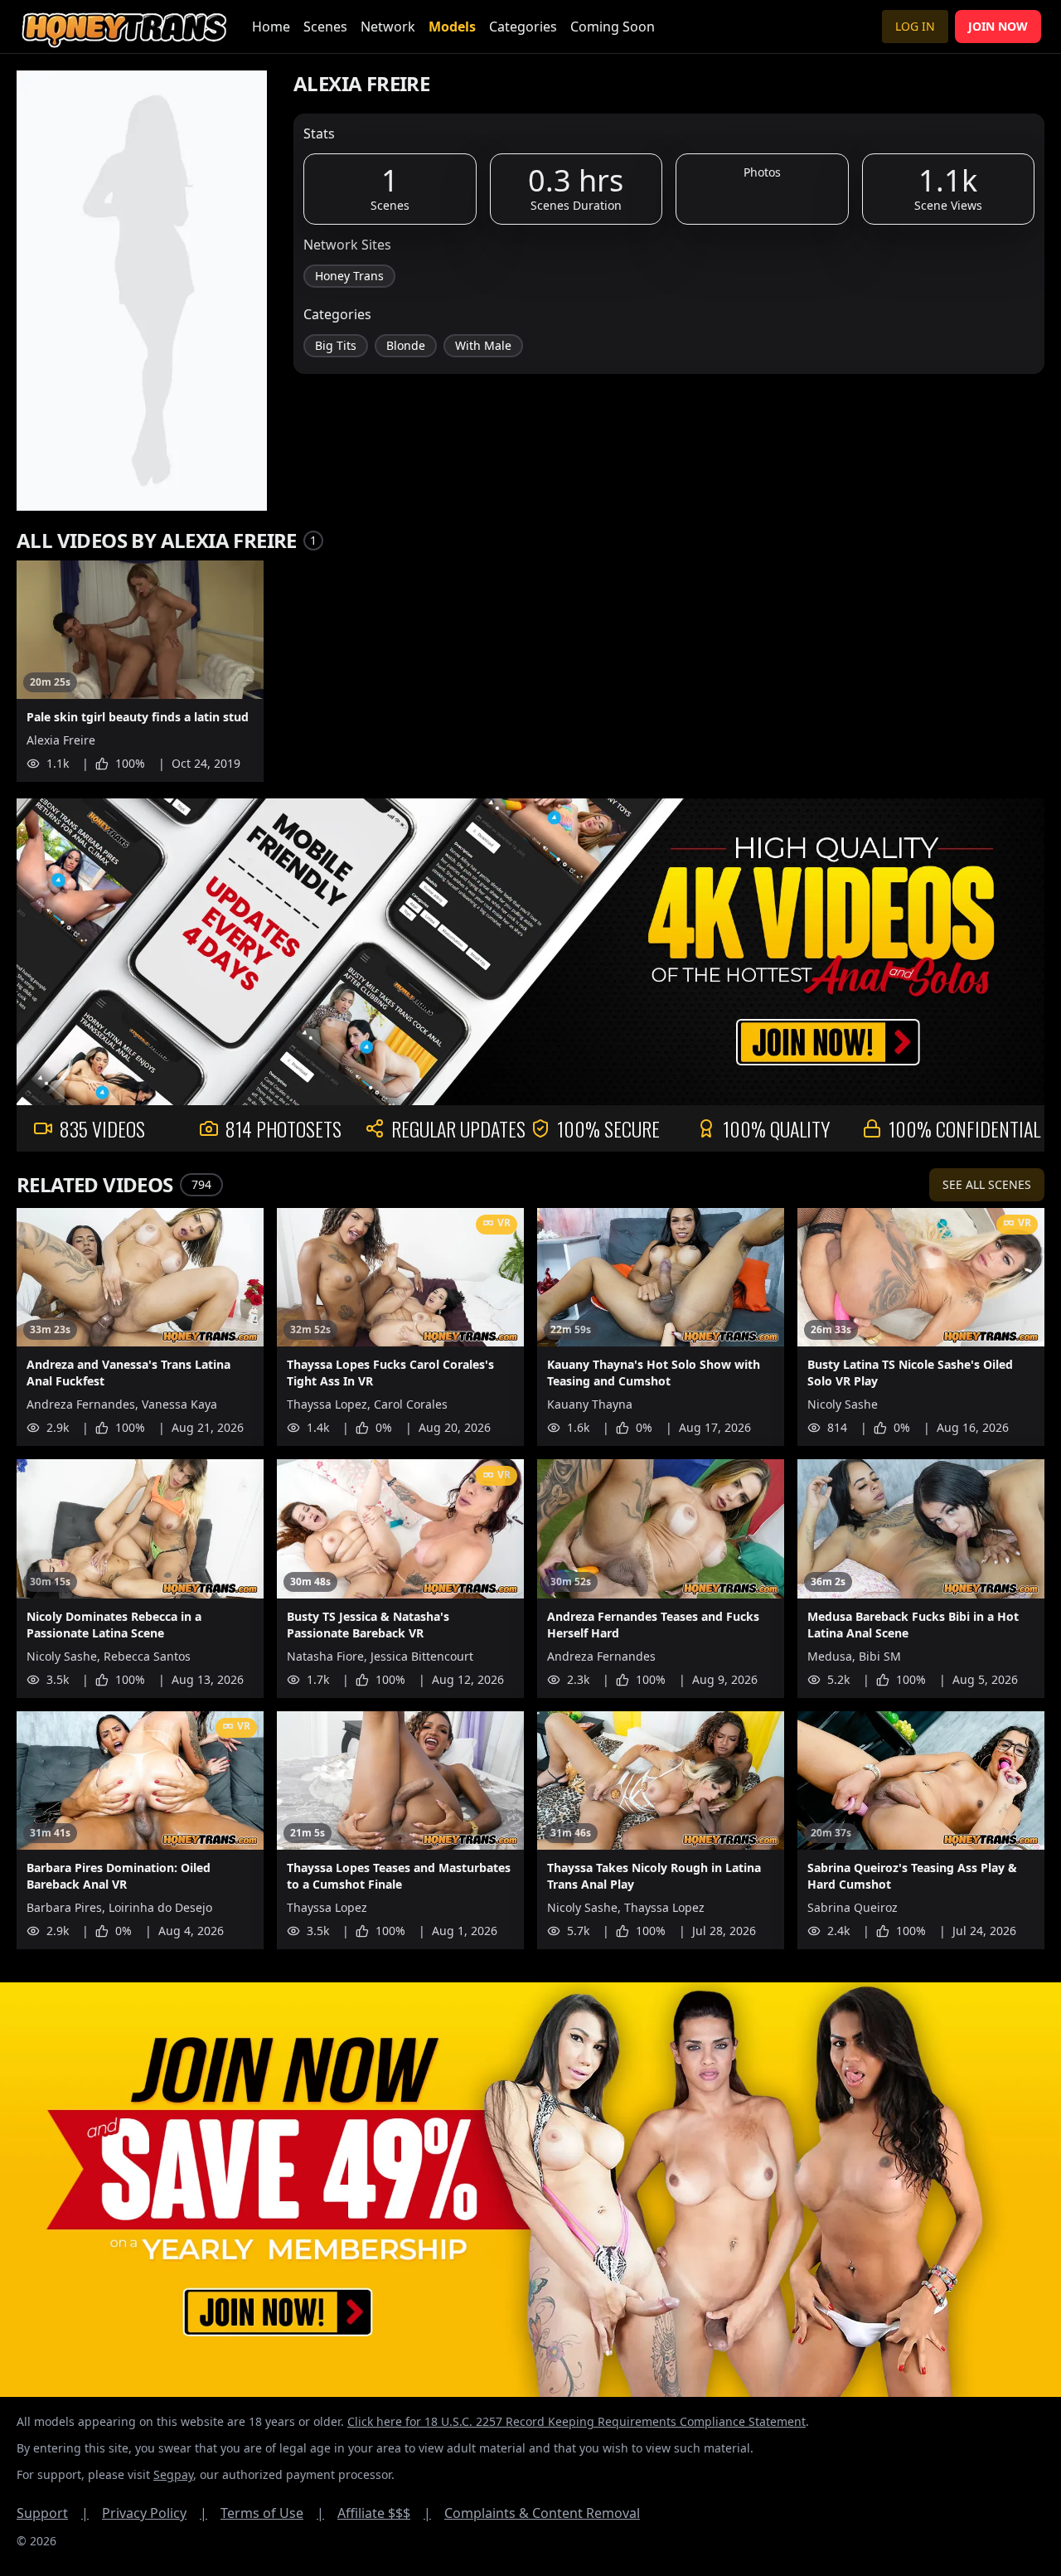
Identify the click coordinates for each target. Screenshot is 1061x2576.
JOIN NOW (998, 26)
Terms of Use (272, 2513)
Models (452, 27)
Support (53, 2513)
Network (388, 27)
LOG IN (915, 26)
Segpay (173, 2474)
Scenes (325, 27)
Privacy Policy (155, 2513)
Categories (523, 27)
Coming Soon (613, 27)
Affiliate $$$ (384, 2513)
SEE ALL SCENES (987, 1184)
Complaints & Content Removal (542, 2513)
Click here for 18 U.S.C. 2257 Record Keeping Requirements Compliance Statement (577, 2421)
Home (271, 27)
